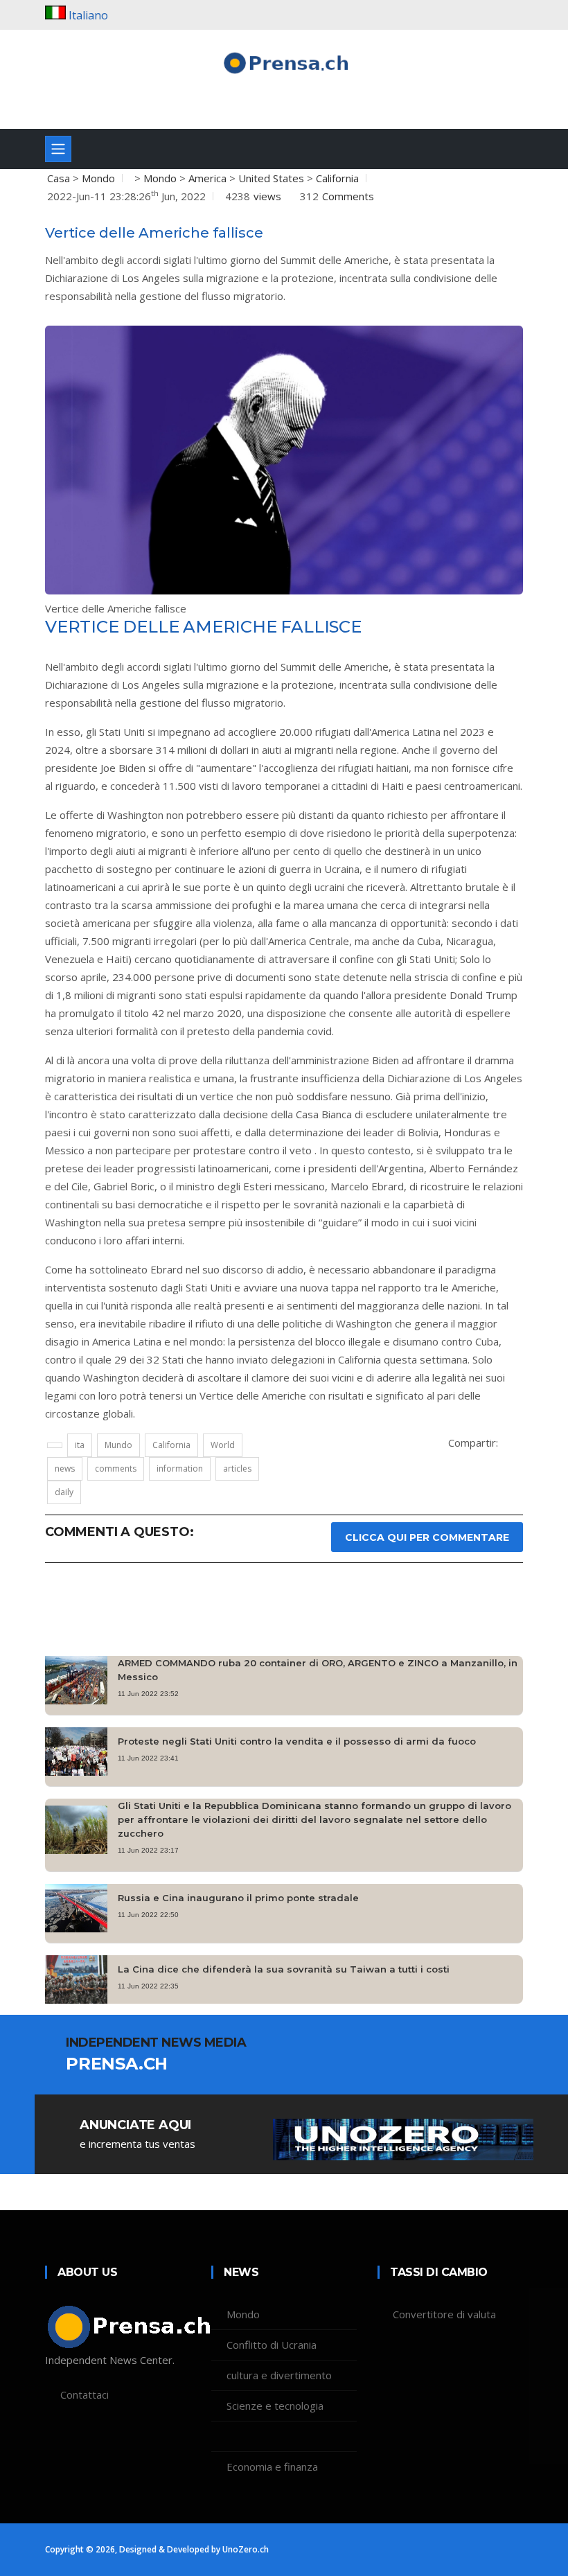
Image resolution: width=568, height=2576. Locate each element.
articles (237, 1468)
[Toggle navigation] (58, 149)
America (207, 178)
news (65, 1468)
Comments (348, 196)
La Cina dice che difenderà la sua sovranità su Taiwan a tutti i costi (284, 1969)
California (337, 178)
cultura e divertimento (279, 2375)
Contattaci (85, 2394)
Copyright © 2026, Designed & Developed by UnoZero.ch (157, 2549)
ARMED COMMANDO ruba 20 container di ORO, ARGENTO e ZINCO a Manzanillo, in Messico (318, 1670)
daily (64, 1492)
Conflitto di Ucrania (272, 2345)
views (267, 196)
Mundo (118, 1445)
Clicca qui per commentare (427, 1537)
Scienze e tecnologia (275, 2406)
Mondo (98, 178)
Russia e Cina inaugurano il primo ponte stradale (238, 1898)
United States (271, 178)
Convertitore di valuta (444, 2314)
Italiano (88, 15)
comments (116, 1468)
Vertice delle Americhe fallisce (154, 233)
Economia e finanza (272, 2467)
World (223, 1445)
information (180, 1468)
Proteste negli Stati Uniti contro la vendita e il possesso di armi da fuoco (297, 1741)
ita (80, 1445)
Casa (59, 178)
